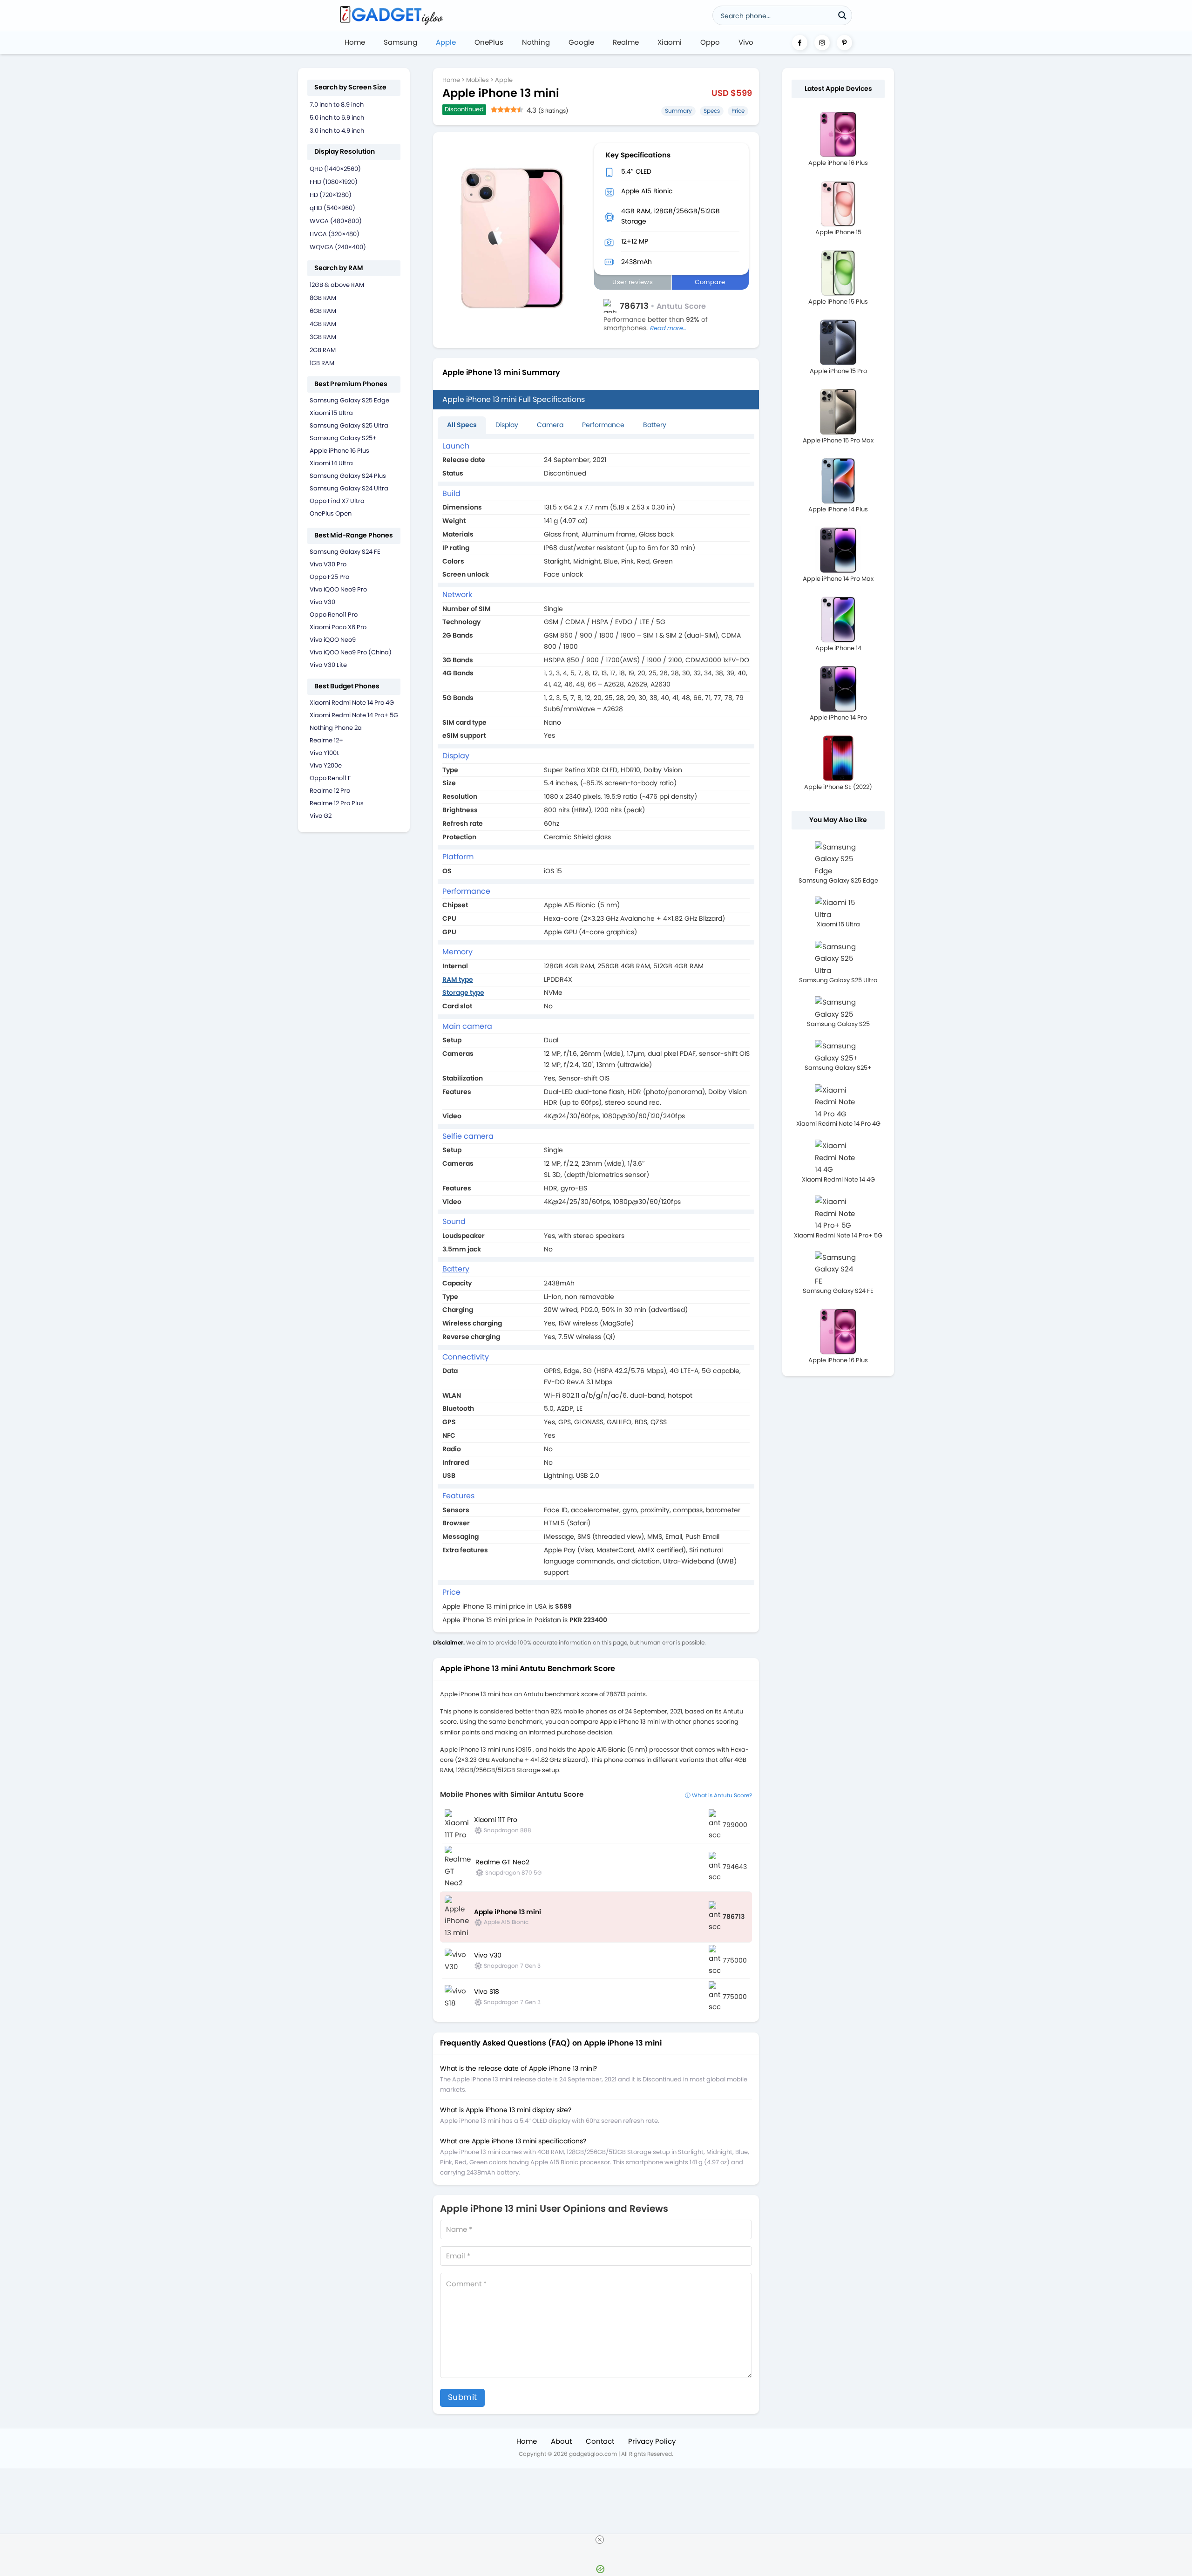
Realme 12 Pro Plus (337, 803)
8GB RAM (323, 298)
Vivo (746, 42)
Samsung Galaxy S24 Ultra (349, 488)
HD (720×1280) (331, 195)
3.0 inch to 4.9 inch (337, 131)
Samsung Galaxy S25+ (343, 438)
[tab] (462, 425)
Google (581, 42)
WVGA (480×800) (336, 221)
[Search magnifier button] (842, 15)
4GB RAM (323, 324)
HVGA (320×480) (335, 234)
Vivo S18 (487, 1991)
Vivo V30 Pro (328, 564)
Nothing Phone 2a (336, 728)
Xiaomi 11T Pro (496, 1820)
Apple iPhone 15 (838, 232)
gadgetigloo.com (593, 2454)
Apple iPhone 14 (838, 648)
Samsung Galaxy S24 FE (345, 552)
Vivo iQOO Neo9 (333, 640)
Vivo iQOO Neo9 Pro (338, 589)
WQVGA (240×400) (338, 247)
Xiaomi (670, 42)
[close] (600, 2540)
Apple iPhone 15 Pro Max (838, 440)
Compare (710, 282)
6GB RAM (323, 311)
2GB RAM (323, 350)
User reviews (633, 282)
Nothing (536, 42)
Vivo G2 (321, 816)
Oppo (710, 42)
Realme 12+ (326, 740)
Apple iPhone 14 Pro (838, 717)
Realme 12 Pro (330, 791)
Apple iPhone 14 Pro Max (838, 579)
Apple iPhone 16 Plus (339, 451)
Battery (655, 425)
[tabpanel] (596, 1033)
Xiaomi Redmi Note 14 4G (838, 1179)
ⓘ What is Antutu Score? (718, 1795)
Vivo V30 (322, 602)
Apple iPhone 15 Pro (838, 371)
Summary (678, 111)
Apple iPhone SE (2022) (838, 787)
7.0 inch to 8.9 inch (337, 105)
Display (507, 425)
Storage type (463, 992)
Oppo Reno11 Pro (334, 615)
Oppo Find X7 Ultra (337, 501)
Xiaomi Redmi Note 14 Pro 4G (352, 703)
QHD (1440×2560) (335, 169)
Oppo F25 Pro (329, 577)
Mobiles (477, 80)
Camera (550, 425)
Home (355, 42)
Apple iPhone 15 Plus (838, 302)
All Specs (462, 425)
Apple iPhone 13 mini (508, 1912)
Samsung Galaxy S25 (838, 1024)
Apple (446, 42)
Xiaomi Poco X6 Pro (338, 627)
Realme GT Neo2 (502, 1862)
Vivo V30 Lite (328, 665)
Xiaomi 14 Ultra (331, 463)
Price (738, 111)
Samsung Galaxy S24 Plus (348, 476)
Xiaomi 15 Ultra (331, 413)
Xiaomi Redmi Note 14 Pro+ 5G (354, 715)
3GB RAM (323, 337)
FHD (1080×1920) (334, 182)
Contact (600, 2441)
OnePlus (489, 42)
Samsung (400, 42)
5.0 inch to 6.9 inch (337, 118)
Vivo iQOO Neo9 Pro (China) (351, 652)
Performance (603, 425)
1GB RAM (322, 363)
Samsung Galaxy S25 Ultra (349, 425)
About (561, 2441)
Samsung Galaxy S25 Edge (349, 400)
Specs (712, 111)
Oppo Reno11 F (330, 778)
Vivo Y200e (326, 765)
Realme (626, 42)
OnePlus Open (331, 513)
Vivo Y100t (324, 753)
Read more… (668, 328)
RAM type (458, 979)
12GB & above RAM (337, 285)
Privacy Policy (652, 2441)
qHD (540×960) (332, 208)
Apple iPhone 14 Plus (838, 509)
